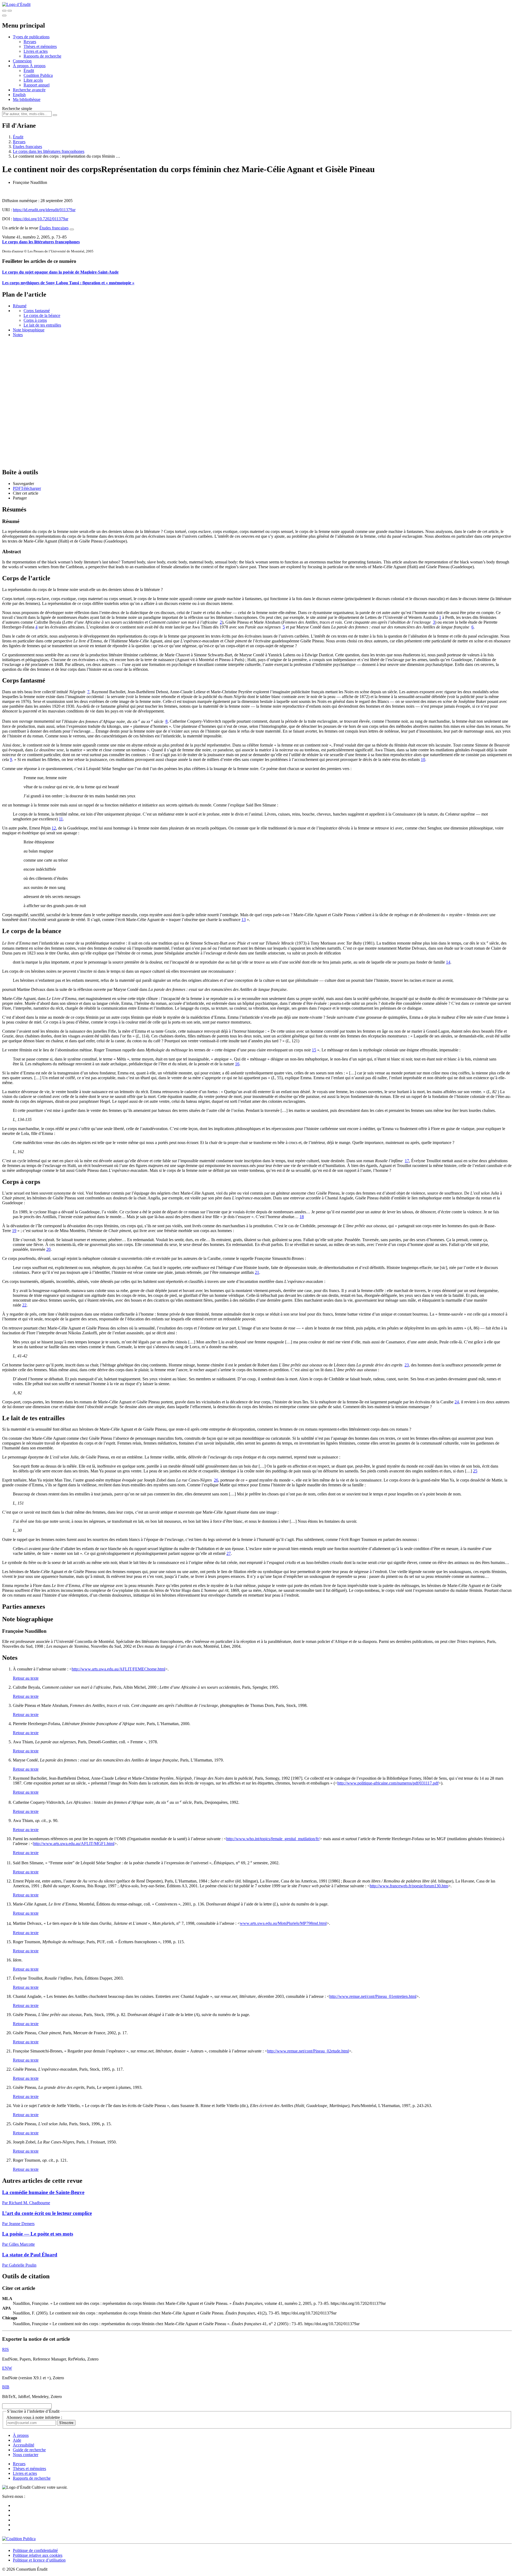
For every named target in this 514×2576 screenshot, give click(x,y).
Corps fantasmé (37, 311)
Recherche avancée (29, 90)
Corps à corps (35, 320)
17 (407, 1161)
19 (14, 1231)
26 (216, 1480)
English (19, 95)
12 (54, 828)
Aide (17, 2440)
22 (24, 1305)
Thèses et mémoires (40, 46)
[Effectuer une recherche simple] (4, 11)
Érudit (29, 71)
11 (61, 819)
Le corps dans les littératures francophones (49, 151)
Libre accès (33, 80)
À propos (38, 66)
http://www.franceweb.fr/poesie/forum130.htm (409, 1886)
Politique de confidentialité (35, 2550)
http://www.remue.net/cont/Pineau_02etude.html (308, 2051)
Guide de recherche (29, 2450)
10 (423, 759)
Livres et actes (36, 51)
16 (237, 1064)
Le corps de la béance (42, 315)
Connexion (22, 61)
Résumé (20, 306)
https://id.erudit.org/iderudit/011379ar (44, 210)
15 (314, 1050)
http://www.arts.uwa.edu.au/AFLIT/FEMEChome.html (118, 1669)
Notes (18, 335)
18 (302, 1217)
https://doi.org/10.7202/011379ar (41, 219)
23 (407, 1365)
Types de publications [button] (31, 37)
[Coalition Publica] (19, 2539)
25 (475, 1471)
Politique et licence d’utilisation (39, 2560)
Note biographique (29, 330)
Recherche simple (17, 109)
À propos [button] (21, 66)
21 (257, 1272)
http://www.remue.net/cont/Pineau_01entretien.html (373, 1996)
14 (448, 962)
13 (244, 920)
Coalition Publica (38, 75)
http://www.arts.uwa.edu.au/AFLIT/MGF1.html (74, 1844)
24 (457, 1402)
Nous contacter (26, 2455)
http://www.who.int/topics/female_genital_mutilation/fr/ (273, 1839)
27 (229, 1553)
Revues (30, 42)
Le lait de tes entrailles (42, 325)
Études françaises (27, 147)
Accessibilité (24, 2445)
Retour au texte (26, 1678)
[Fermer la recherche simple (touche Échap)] (10, 11)
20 (48, 1249)
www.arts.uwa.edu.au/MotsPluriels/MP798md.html (283, 1924)
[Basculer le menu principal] (4, 16)
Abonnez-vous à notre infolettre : (34, 2417)
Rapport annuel (37, 85)
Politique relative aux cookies (38, 2555)
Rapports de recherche (42, 56)
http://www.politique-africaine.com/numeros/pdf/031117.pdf (388, 1783)
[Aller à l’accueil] (16, 4)
